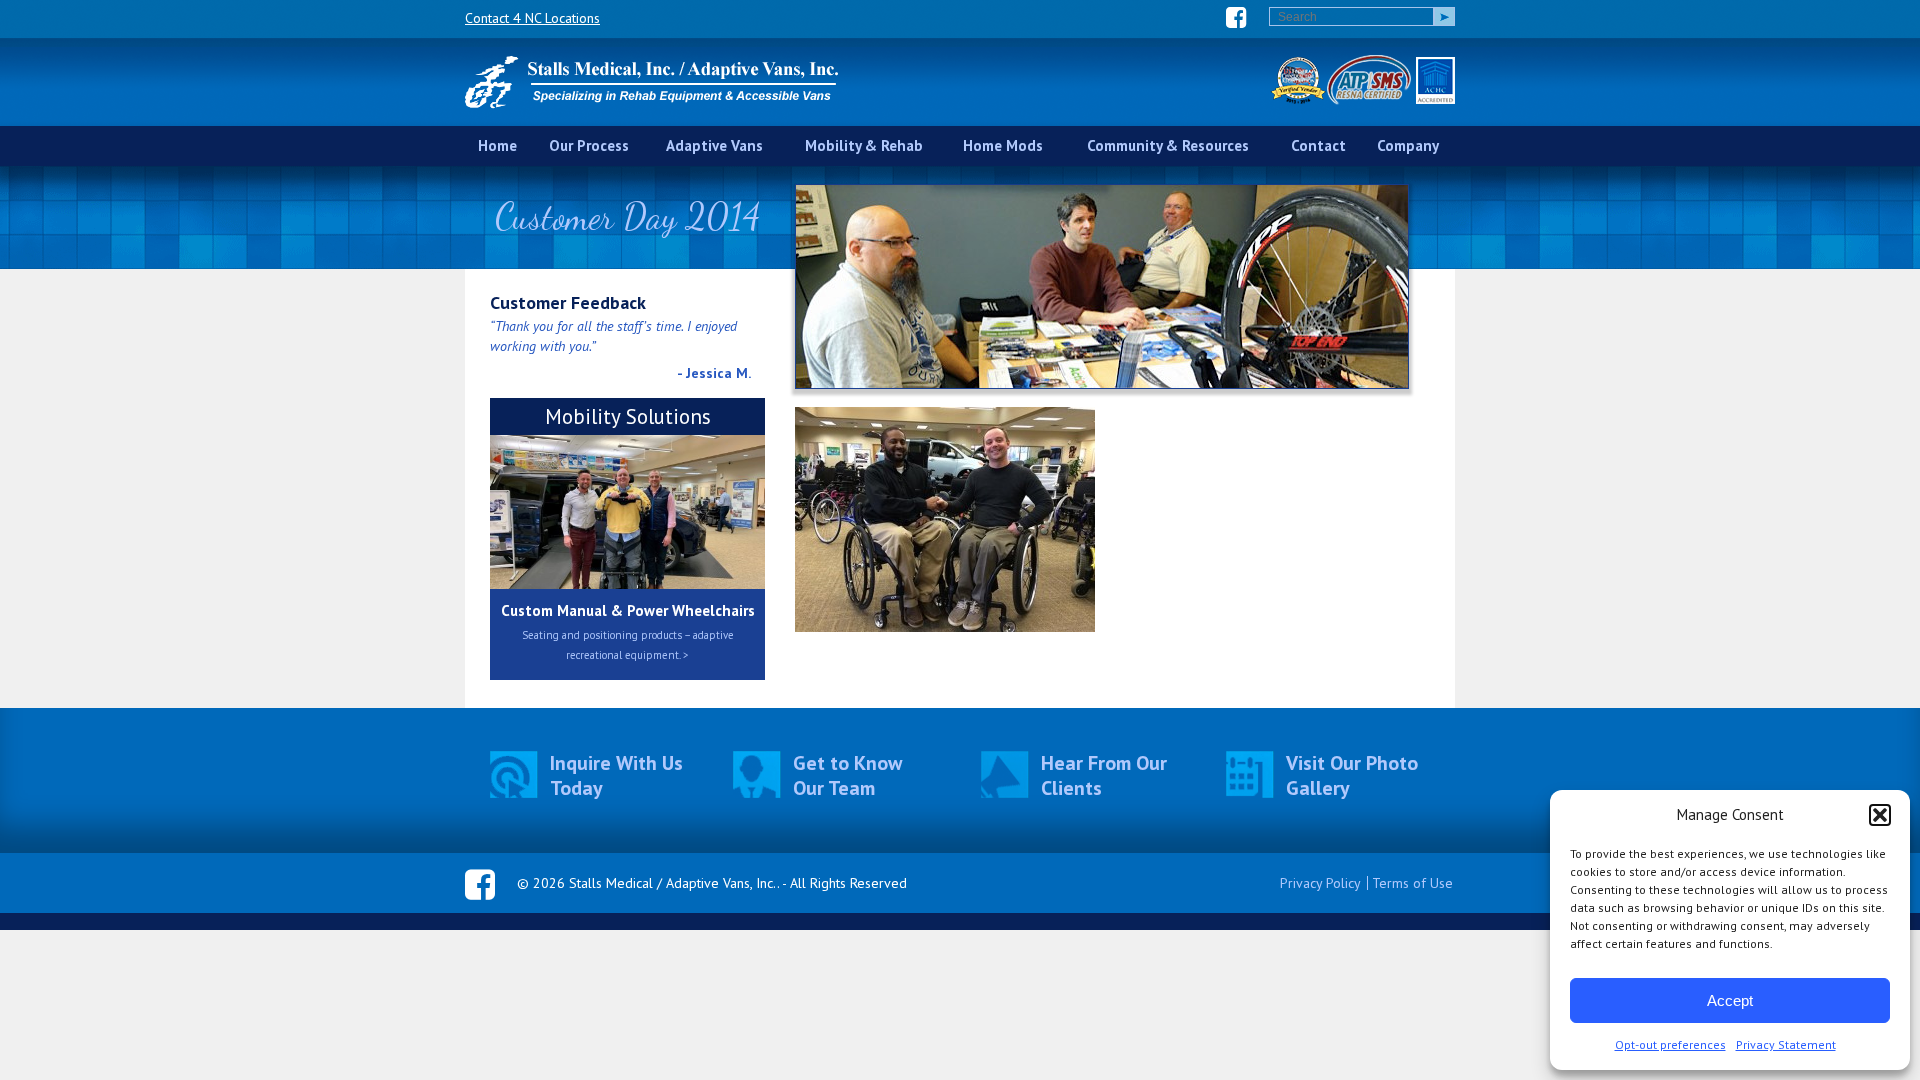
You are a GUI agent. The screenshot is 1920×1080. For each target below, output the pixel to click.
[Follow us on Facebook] (1236, 17)
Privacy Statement (1786, 1044)
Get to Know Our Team (847, 776)
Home (497, 145)
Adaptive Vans (714, 145)
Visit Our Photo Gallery (1352, 776)
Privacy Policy (1320, 883)
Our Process (589, 145)
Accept (1730, 1000)
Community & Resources (1168, 145)
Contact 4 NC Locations (532, 18)
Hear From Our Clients (1104, 776)
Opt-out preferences (1670, 1044)
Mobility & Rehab (864, 145)
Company (1408, 145)
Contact (1318, 145)
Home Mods (1003, 145)
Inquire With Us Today (616, 776)
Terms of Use (1412, 883)
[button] (1880, 815)
